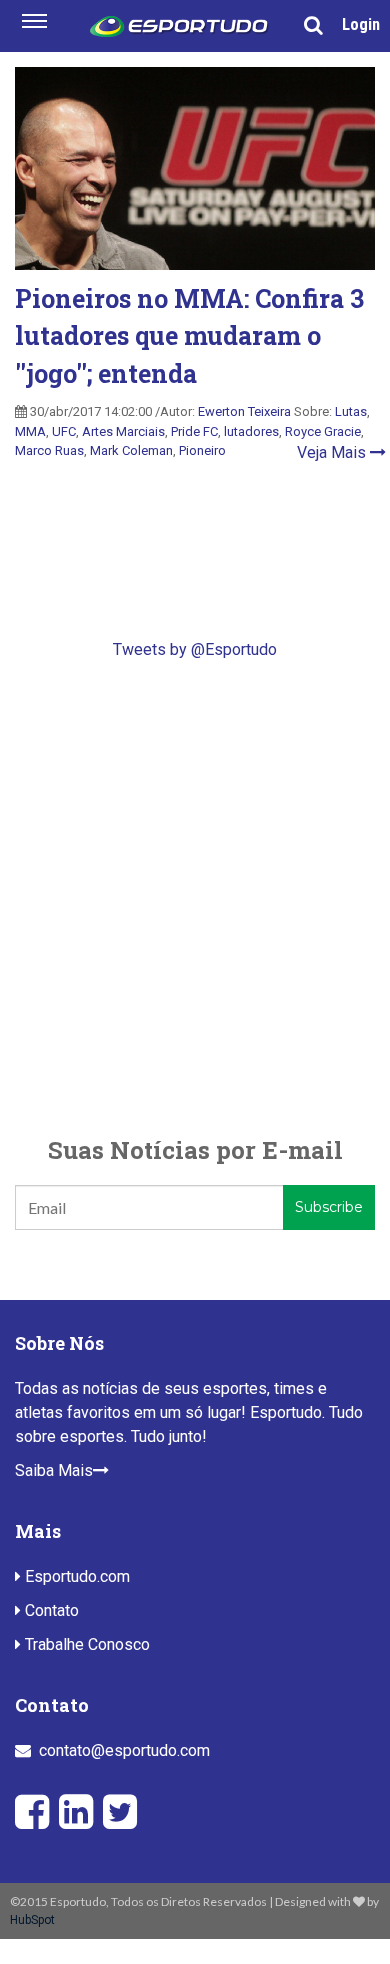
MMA (30, 431)
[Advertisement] (195, 897)
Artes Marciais (123, 431)
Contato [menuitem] (50, 1610)
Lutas (351, 411)
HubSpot (32, 1920)
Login (361, 24)
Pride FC (194, 431)
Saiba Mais (54, 1470)
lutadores (251, 431)
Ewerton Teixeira (244, 411)
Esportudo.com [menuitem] (75, 1576)
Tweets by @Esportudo (195, 649)
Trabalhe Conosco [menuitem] (85, 1644)
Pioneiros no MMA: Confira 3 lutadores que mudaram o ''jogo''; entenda (189, 336)
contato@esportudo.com (124, 1750)
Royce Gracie (323, 431)
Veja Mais (333, 452)
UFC (64, 431)
